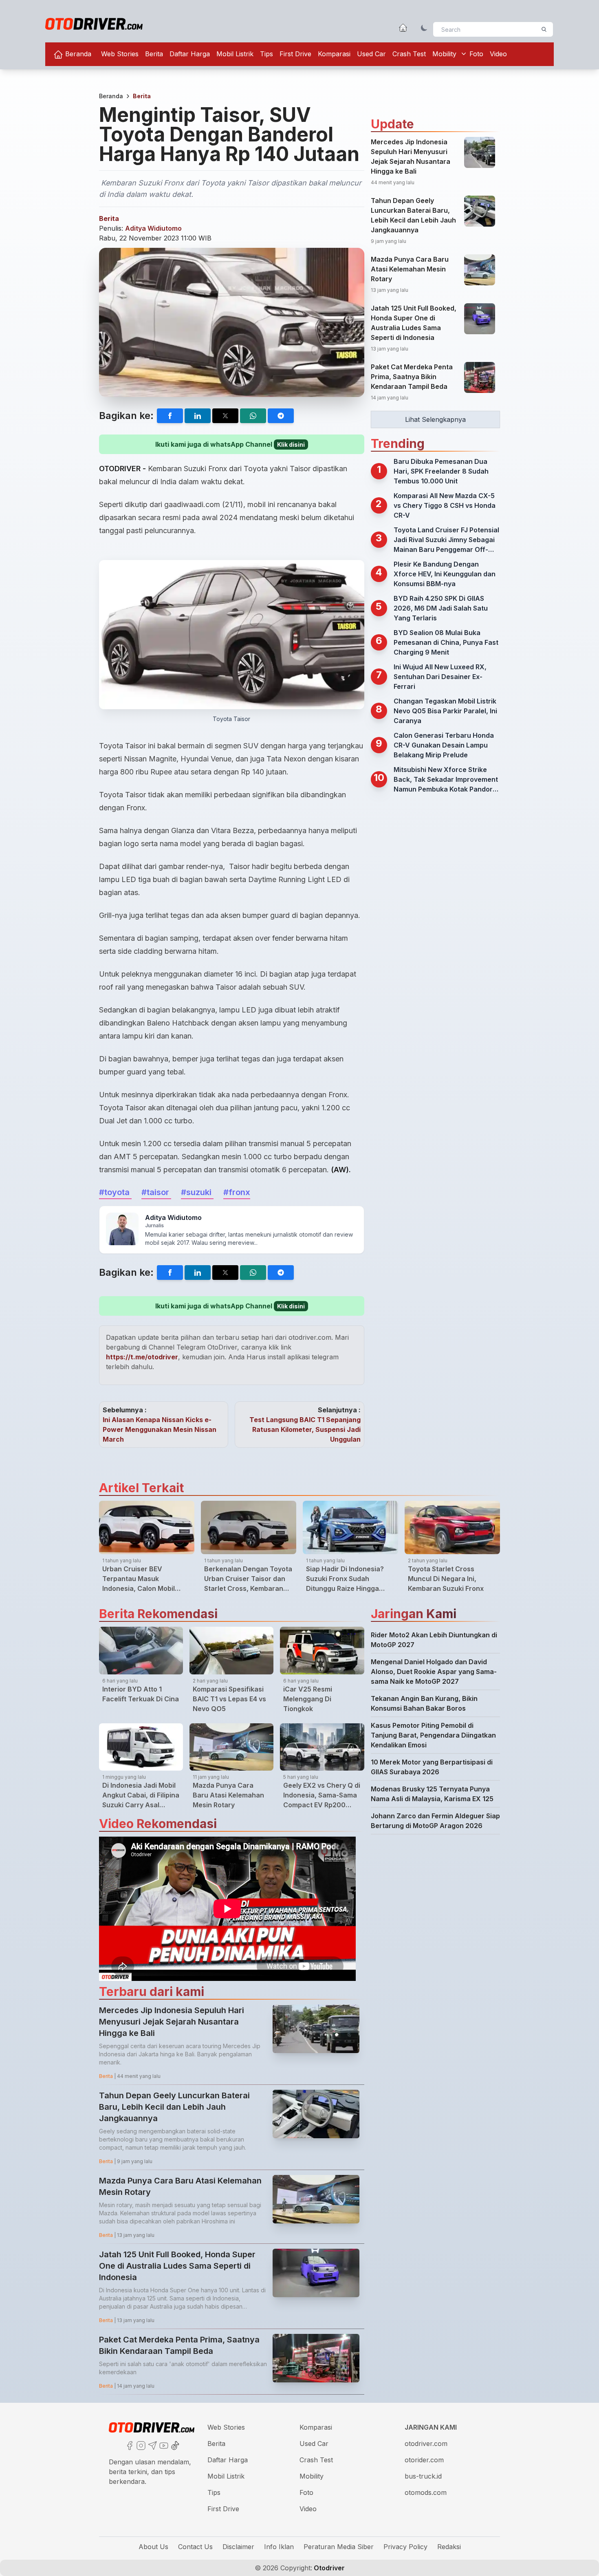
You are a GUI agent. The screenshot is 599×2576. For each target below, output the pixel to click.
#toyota (115, 1192)
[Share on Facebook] (170, 416)
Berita (154, 54)
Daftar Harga (190, 54)
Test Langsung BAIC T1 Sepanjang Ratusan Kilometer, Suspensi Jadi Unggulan (305, 1429)
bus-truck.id (423, 2476)
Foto (476, 54)
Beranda (77, 54)
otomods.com (426, 2492)
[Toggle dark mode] (424, 28)
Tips (266, 54)
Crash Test (409, 54)
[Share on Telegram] (281, 416)
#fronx (237, 1192)
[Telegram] (152, 2445)
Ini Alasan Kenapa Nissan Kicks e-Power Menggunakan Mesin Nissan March (160, 1429)
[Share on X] (225, 416)
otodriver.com (426, 2444)
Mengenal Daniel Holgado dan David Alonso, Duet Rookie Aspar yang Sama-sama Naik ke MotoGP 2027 (434, 1672)
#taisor (156, 1192)
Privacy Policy (405, 2547)
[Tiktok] (174, 2445)
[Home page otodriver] (403, 28)
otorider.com (424, 2460)
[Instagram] (140, 2445)
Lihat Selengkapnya (435, 419)
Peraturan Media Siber (339, 2547)
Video (498, 54)
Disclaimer (238, 2547)
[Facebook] (129, 2445)
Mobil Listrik (235, 54)
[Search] (544, 29)
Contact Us (195, 2547)
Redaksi (449, 2547)
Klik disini (291, 444)
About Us (153, 2547)
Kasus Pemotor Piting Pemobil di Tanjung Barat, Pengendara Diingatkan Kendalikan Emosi (433, 1735)
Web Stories (120, 54)
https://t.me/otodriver (142, 1357)
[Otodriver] (94, 24)
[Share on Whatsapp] (253, 416)
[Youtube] (163, 2445)
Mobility (444, 54)
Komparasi (334, 54)
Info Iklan (279, 2547)
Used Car (371, 54)
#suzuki (197, 1192)
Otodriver (328, 2568)
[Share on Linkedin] (198, 416)
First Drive (295, 54)
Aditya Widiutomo (153, 228)
